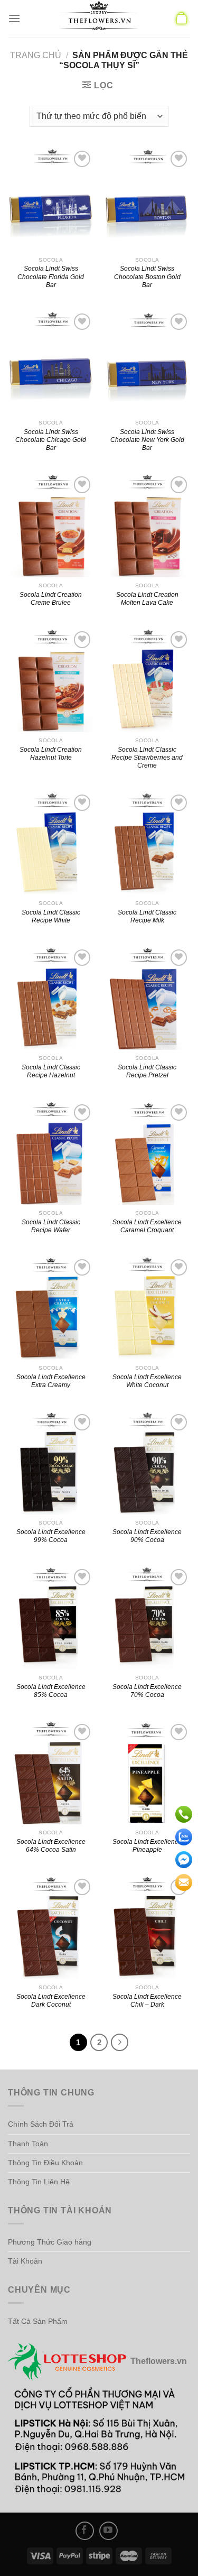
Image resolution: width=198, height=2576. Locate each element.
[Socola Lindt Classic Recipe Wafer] (51, 1153)
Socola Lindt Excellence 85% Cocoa (51, 1691)
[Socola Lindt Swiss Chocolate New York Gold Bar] (147, 362)
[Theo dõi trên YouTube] (109, 2531)
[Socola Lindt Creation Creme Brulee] (51, 525)
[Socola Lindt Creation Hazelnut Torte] (51, 680)
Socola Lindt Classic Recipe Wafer (51, 1226)
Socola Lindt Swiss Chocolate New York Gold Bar (147, 440)
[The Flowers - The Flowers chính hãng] (99, 19)
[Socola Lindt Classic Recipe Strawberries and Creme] (147, 680)
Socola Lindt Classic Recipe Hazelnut (51, 1071)
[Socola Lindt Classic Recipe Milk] (147, 843)
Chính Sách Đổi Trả (41, 2124)
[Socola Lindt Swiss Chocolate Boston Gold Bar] (147, 200)
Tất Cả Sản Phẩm (38, 2321)
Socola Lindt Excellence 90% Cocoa (147, 1536)
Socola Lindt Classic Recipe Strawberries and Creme (147, 757)
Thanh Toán (28, 2144)
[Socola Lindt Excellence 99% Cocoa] (51, 1463)
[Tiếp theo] (120, 2043)
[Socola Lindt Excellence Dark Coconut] (51, 1928)
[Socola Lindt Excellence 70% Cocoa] (147, 1618)
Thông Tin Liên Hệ (39, 2182)
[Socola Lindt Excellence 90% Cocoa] (147, 1463)
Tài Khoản (25, 2261)
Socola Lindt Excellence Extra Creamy (51, 1381)
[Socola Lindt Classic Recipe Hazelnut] (51, 998)
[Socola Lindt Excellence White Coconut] (147, 1308)
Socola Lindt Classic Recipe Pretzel (147, 1071)
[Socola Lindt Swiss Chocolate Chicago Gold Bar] (51, 362)
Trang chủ (36, 55)
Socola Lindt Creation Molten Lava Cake (147, 598)
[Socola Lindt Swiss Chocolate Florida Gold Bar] (51, 200)
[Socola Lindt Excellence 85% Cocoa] (51, 1618)
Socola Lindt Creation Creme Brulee (51, 598)
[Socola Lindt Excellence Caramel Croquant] (147, 1153)
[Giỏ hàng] (182, 19)
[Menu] (14, 18)
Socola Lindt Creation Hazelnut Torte (51, 753)
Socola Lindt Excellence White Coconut (147, 1381)
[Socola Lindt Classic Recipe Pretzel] (147, 998)
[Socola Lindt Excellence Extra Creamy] (51, 1308)
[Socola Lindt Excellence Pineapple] (147, 1773)
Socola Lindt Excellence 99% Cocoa (51, 1536)
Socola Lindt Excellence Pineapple (147, 1845)
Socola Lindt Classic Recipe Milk (147, 916)
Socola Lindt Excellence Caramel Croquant (147, 1226)
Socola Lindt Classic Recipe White (51, 916)
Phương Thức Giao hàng (50, 2242)
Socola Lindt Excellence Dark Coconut (51, 2000)
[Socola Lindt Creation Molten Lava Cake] (147, 525)
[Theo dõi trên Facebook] (85, 2531)
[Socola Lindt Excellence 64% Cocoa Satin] (51, 1773)
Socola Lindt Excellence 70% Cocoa (147, 1691)
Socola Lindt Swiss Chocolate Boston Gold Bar (147, 276)
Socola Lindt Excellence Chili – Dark (147, 2000)
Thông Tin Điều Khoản (45, 2163)
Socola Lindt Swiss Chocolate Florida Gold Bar (51, 276)
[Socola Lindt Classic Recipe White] (51, 843)
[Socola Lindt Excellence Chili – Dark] (147, 1928)
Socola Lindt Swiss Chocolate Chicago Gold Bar (51, 440)
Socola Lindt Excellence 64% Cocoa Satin (51, 1845)
